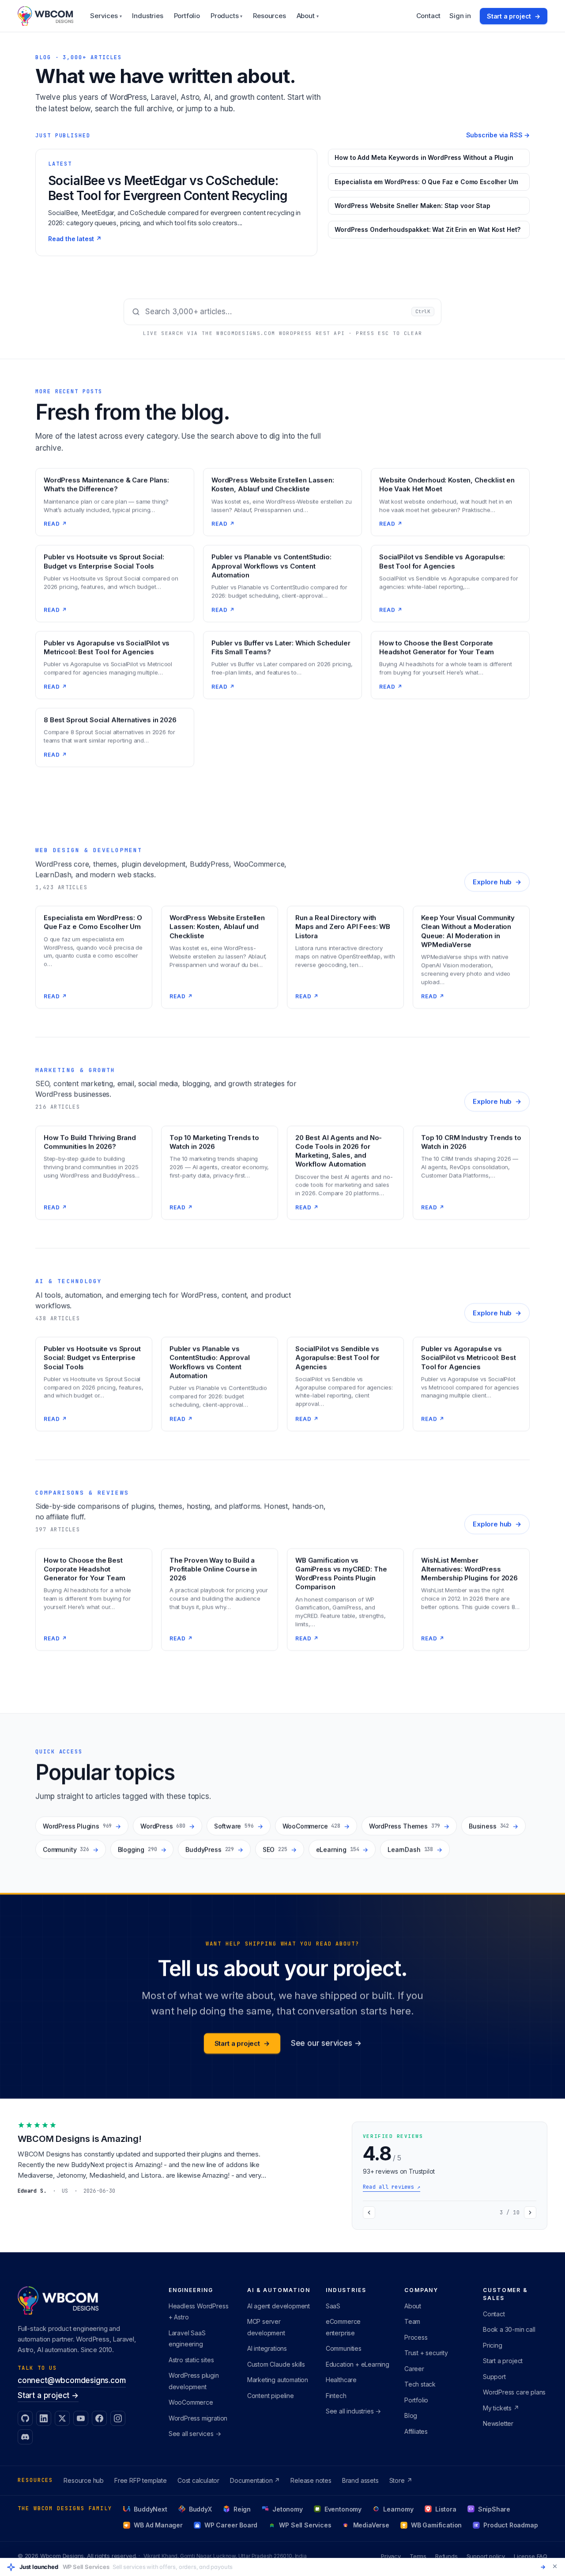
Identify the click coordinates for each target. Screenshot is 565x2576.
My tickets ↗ (501, 2408)
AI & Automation (279, 2290)
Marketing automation (278, 2380)
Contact (429, 16)
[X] (62, 2418)
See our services (326, 2043)
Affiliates (416, 2431)
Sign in (460, 16)
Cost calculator (198, 2480)
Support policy (486, 2556)
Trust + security (426, 2353)
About (308, 16)
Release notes (311, 2480)
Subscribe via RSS (498, 135)
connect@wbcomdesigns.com (72, 2380)
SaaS (333, 2306)
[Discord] (25, 2437)
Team (412, 2321)
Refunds (446, 2556)
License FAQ (531, 2556)
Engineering (191, 2290)
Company (421, 2290)
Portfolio (187, 16)
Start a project (514, 16)
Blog (411, 2415)
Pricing (493, 2345)
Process (416, 2337)
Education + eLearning (358, 2364)
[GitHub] (25, 2418)
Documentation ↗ (255, 2480)
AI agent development (279, 2306)
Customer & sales (505, 2294)
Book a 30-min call (509, 2329)
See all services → (195, 2434)
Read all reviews (392, 2187)
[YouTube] (81, 2418)
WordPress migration (198, 2418)
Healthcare (341, 2380)
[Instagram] (118, 2418)
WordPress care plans (514, 2392)
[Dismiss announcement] (555, 2566)
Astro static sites (191, 2360)
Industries (147, 16)
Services (106, 16)
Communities (344, 2348)
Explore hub (497, 882)
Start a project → (48, 2395)
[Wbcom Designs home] (45, 16)
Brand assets (360, 2480)
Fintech (336, 2396)
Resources (269, 16)
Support (494, 2377)
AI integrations (267, 2348)
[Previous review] (369, 2213)
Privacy (391, 2556)
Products (226, 16)
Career (414, 2369)
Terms (418, 2556)
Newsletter (498, 2423)
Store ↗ (401, 2480)
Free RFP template (141, 2480)
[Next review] (530, 2213)
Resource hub (84, 2480)
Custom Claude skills (276, 2364)
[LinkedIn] (44, 2418)
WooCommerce (191, 2402)
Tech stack (420, 2384)
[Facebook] (99, 2418)
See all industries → (353, 2411)
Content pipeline (271, 2396)
